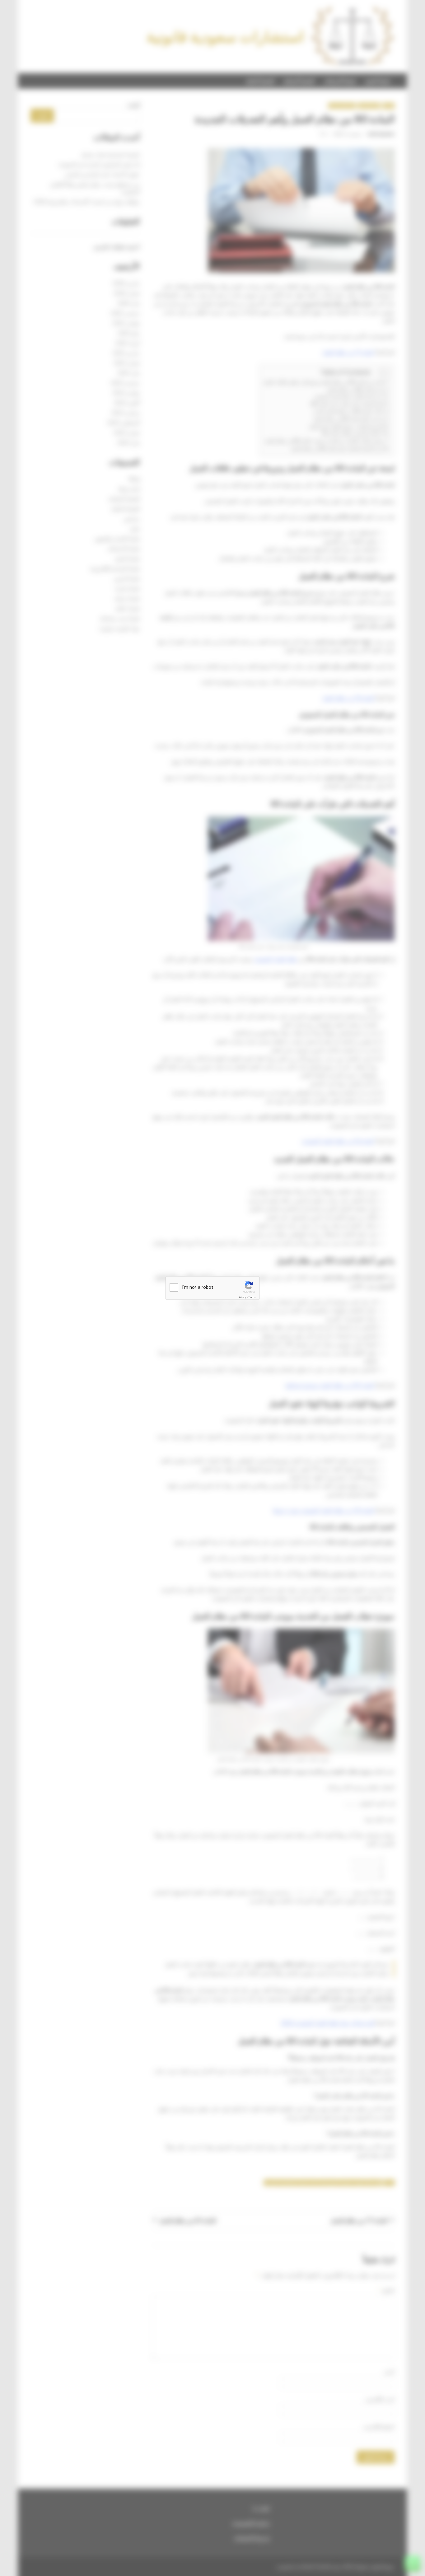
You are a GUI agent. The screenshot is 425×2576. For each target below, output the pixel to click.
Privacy (243, 1297)
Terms (252, 1297)
